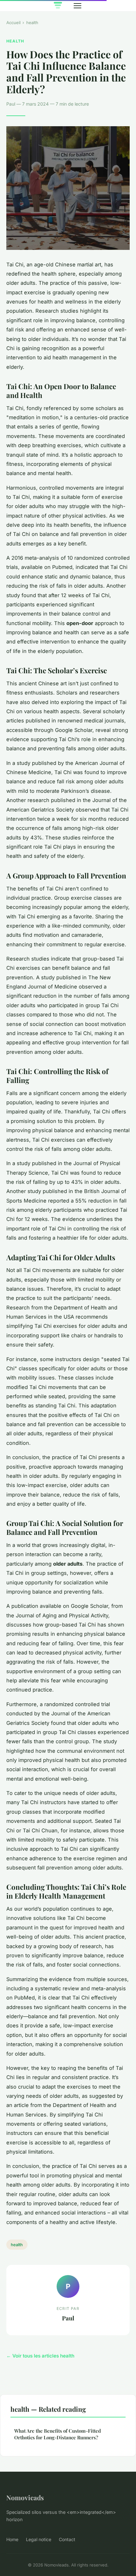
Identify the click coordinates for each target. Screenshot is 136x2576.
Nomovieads (25, 2497)
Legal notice (39, 2539)
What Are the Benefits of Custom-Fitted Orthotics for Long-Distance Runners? (58, 2434)
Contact (67, 2539)
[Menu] (77, 6)
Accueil (13, 23)
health (32, 23)
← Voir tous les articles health (40, 2356)
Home (12, 2539)
